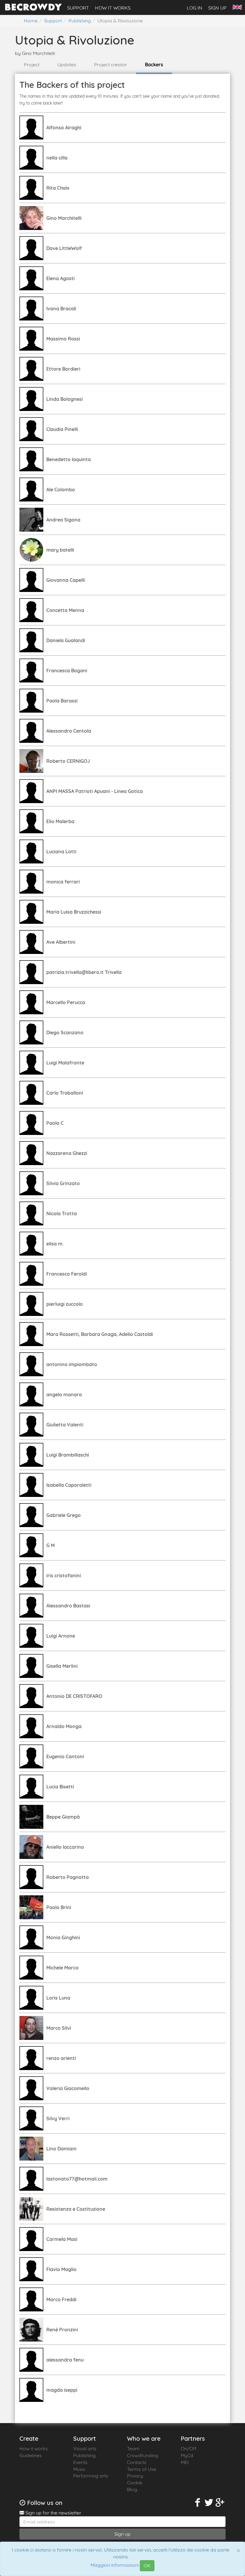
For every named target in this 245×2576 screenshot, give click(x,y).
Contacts (137, 2462)
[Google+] (220, 2503)
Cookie (135, 2483)
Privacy (135, 2476)
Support (78, 8)
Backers (154, 65)
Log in (195, 8)
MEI (185, 2462)
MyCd (187, 2455)
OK (147, 2566)
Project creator (111, 65)
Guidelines (31, 2455)
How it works (113, 8)
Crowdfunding (143, 2455)
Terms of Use (142, 2469)
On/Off (189, 2448)
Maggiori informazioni (115, 2565)
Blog (132, 2489)
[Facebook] (198, 2503)
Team (133, 2448)
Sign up (217, 8)
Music (79, 2469)
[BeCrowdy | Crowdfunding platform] (33, 9)
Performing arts (91, 2476)
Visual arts (85, 2448)
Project (32, 65)
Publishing (84, 2455)
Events (80, 2462)
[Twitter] (209, 2503)
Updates (67, 65)
